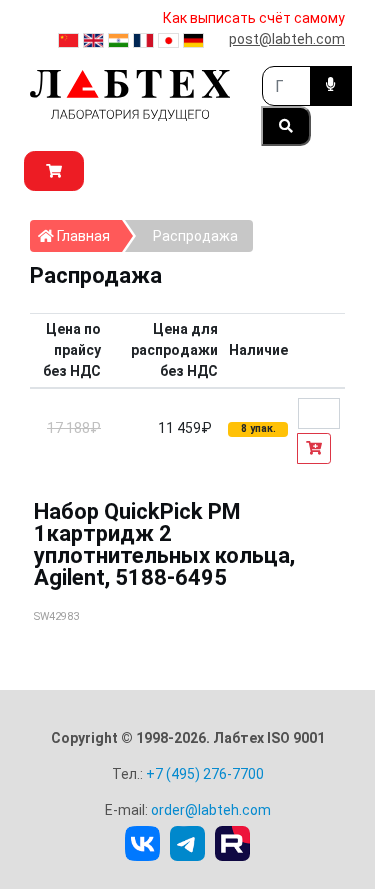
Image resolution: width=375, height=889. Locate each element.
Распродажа (195, 236)
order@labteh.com (211, 810)
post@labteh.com (287, 39)
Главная (88, 235)
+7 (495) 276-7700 (205, 774)
